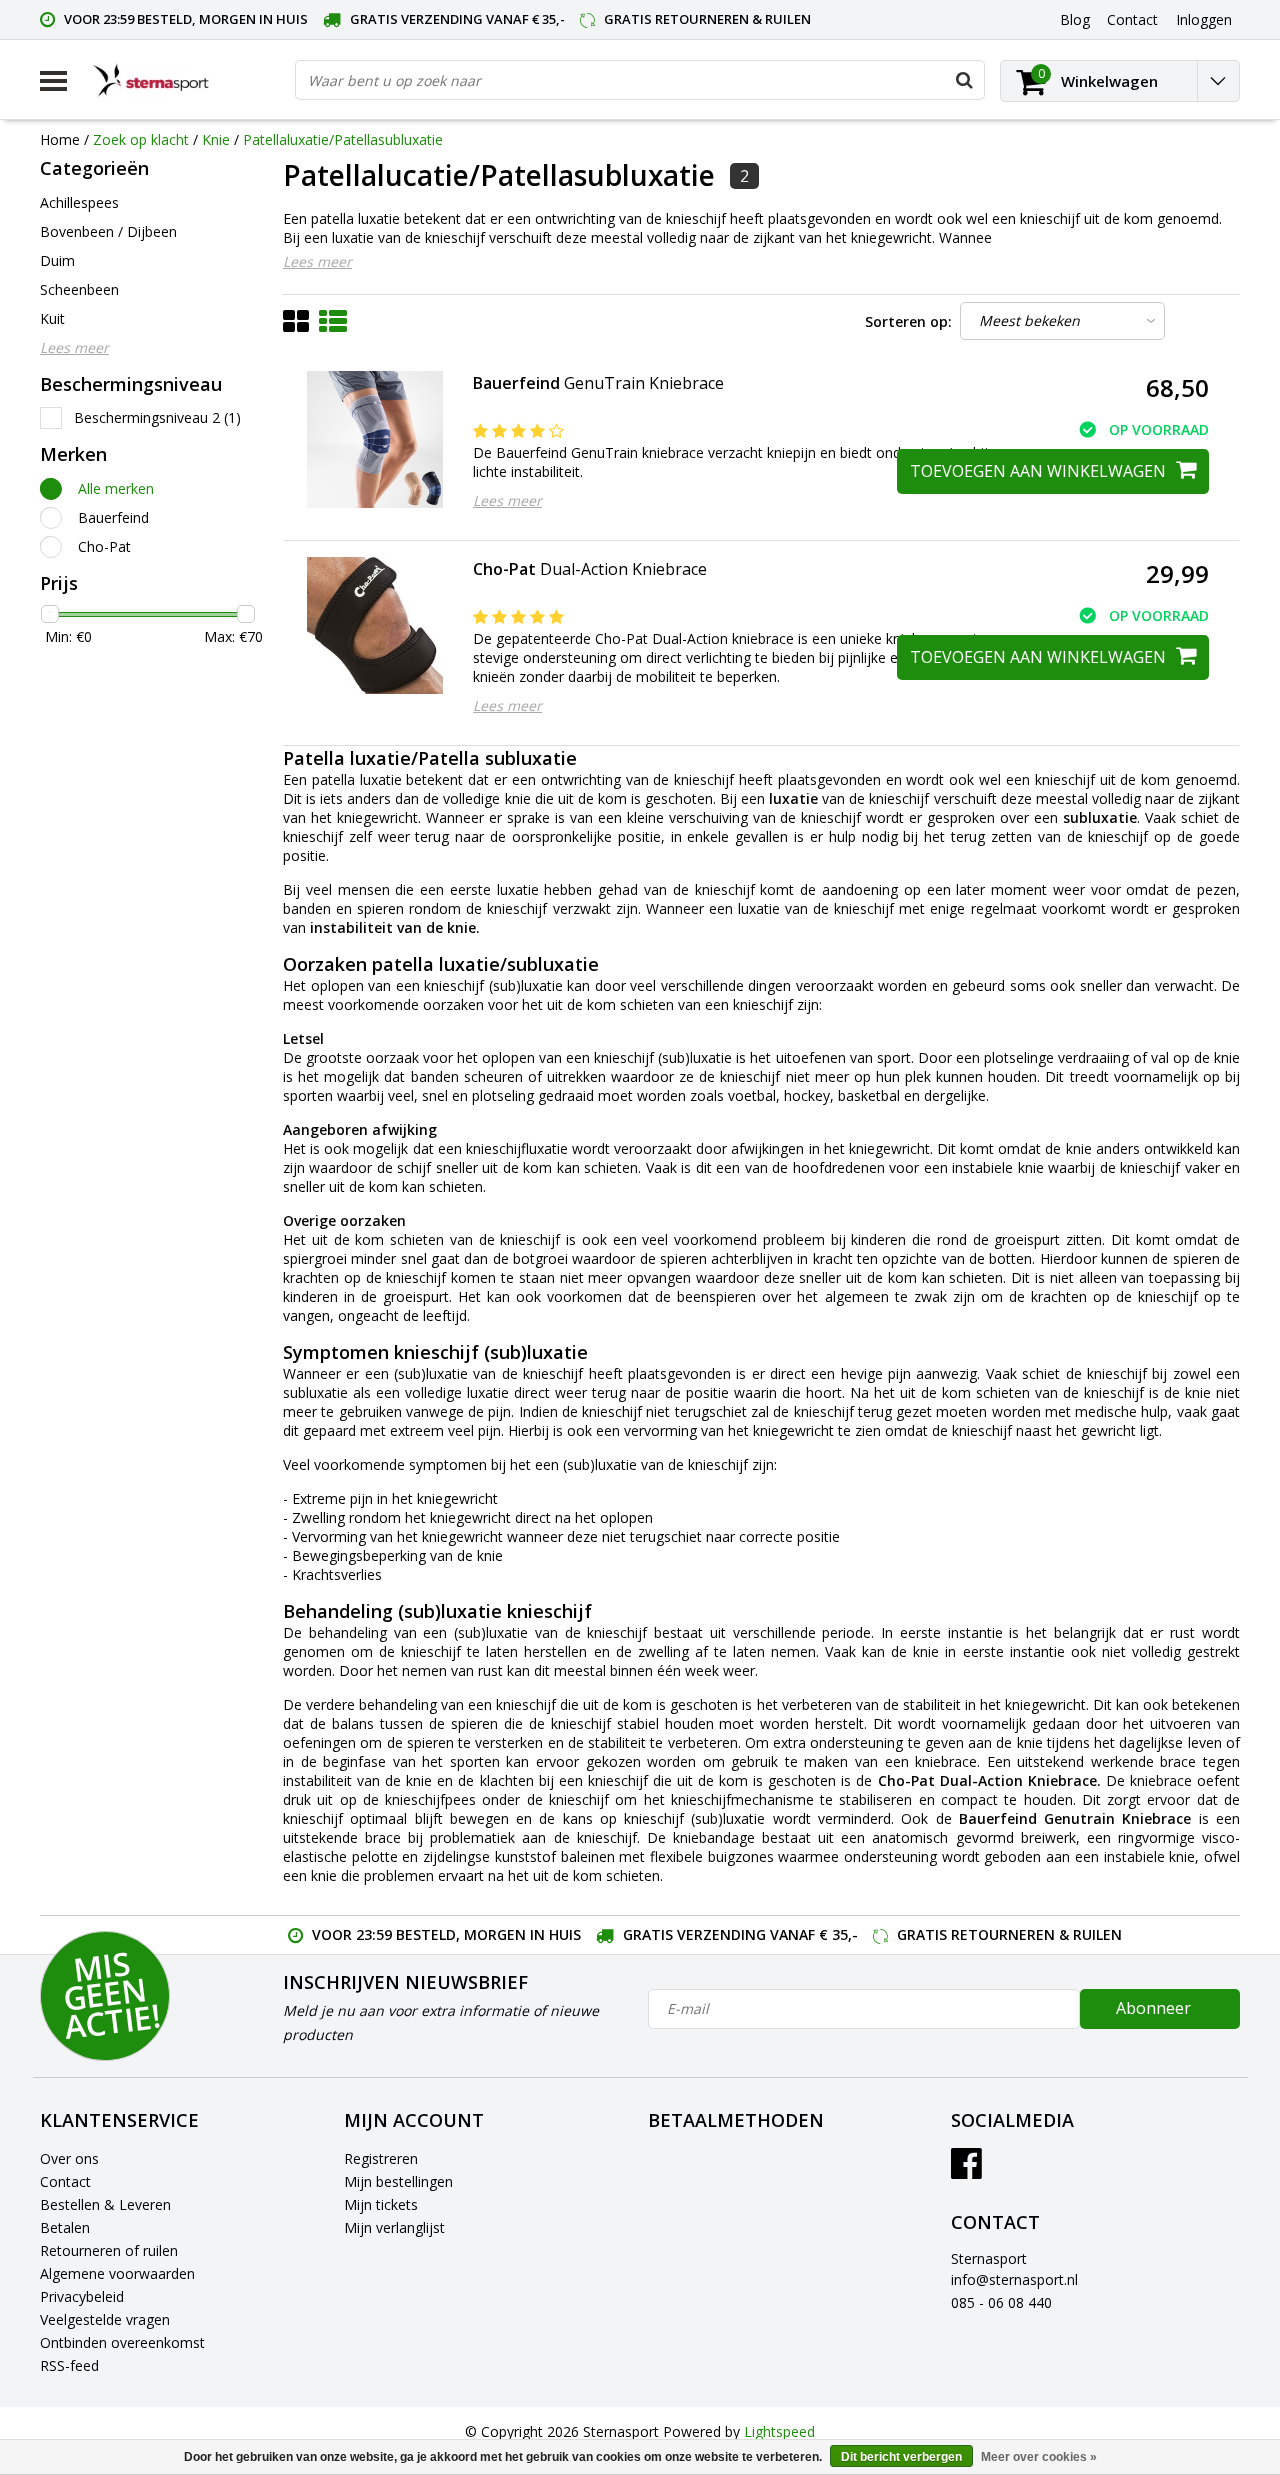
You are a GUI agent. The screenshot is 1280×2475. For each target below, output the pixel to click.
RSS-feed (69, 2365)
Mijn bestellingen (398, 2181)
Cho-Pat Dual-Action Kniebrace (987, 1780)
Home (60, 139)
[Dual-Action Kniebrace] (375, 625)
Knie (216, 139)
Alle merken (116, 488)
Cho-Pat (104, 546)
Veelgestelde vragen (105, 2319)
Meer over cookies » (1039, 2457)
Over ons (69, 2158)
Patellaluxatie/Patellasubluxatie (343, 139)
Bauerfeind (113, 517)
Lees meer (317, 261)
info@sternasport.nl (1014, 2279)
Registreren (381, 2158)
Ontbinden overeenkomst (122, 2342)
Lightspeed (779, 2431)
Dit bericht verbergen (901, 2457)
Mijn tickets (381, 2204)
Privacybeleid (82, 2296)
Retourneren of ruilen (109, 2250)
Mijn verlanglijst (394, 2227)
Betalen (65, 2227)
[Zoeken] (964, 80)
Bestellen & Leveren (105, 2204)
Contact (65, 2181)
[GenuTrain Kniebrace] (375, 439)
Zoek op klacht (141, 139)
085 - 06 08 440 (1001, 2302)
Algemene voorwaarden (117, 2273)
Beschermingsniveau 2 (157, 417)
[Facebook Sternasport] (966, 2170)
